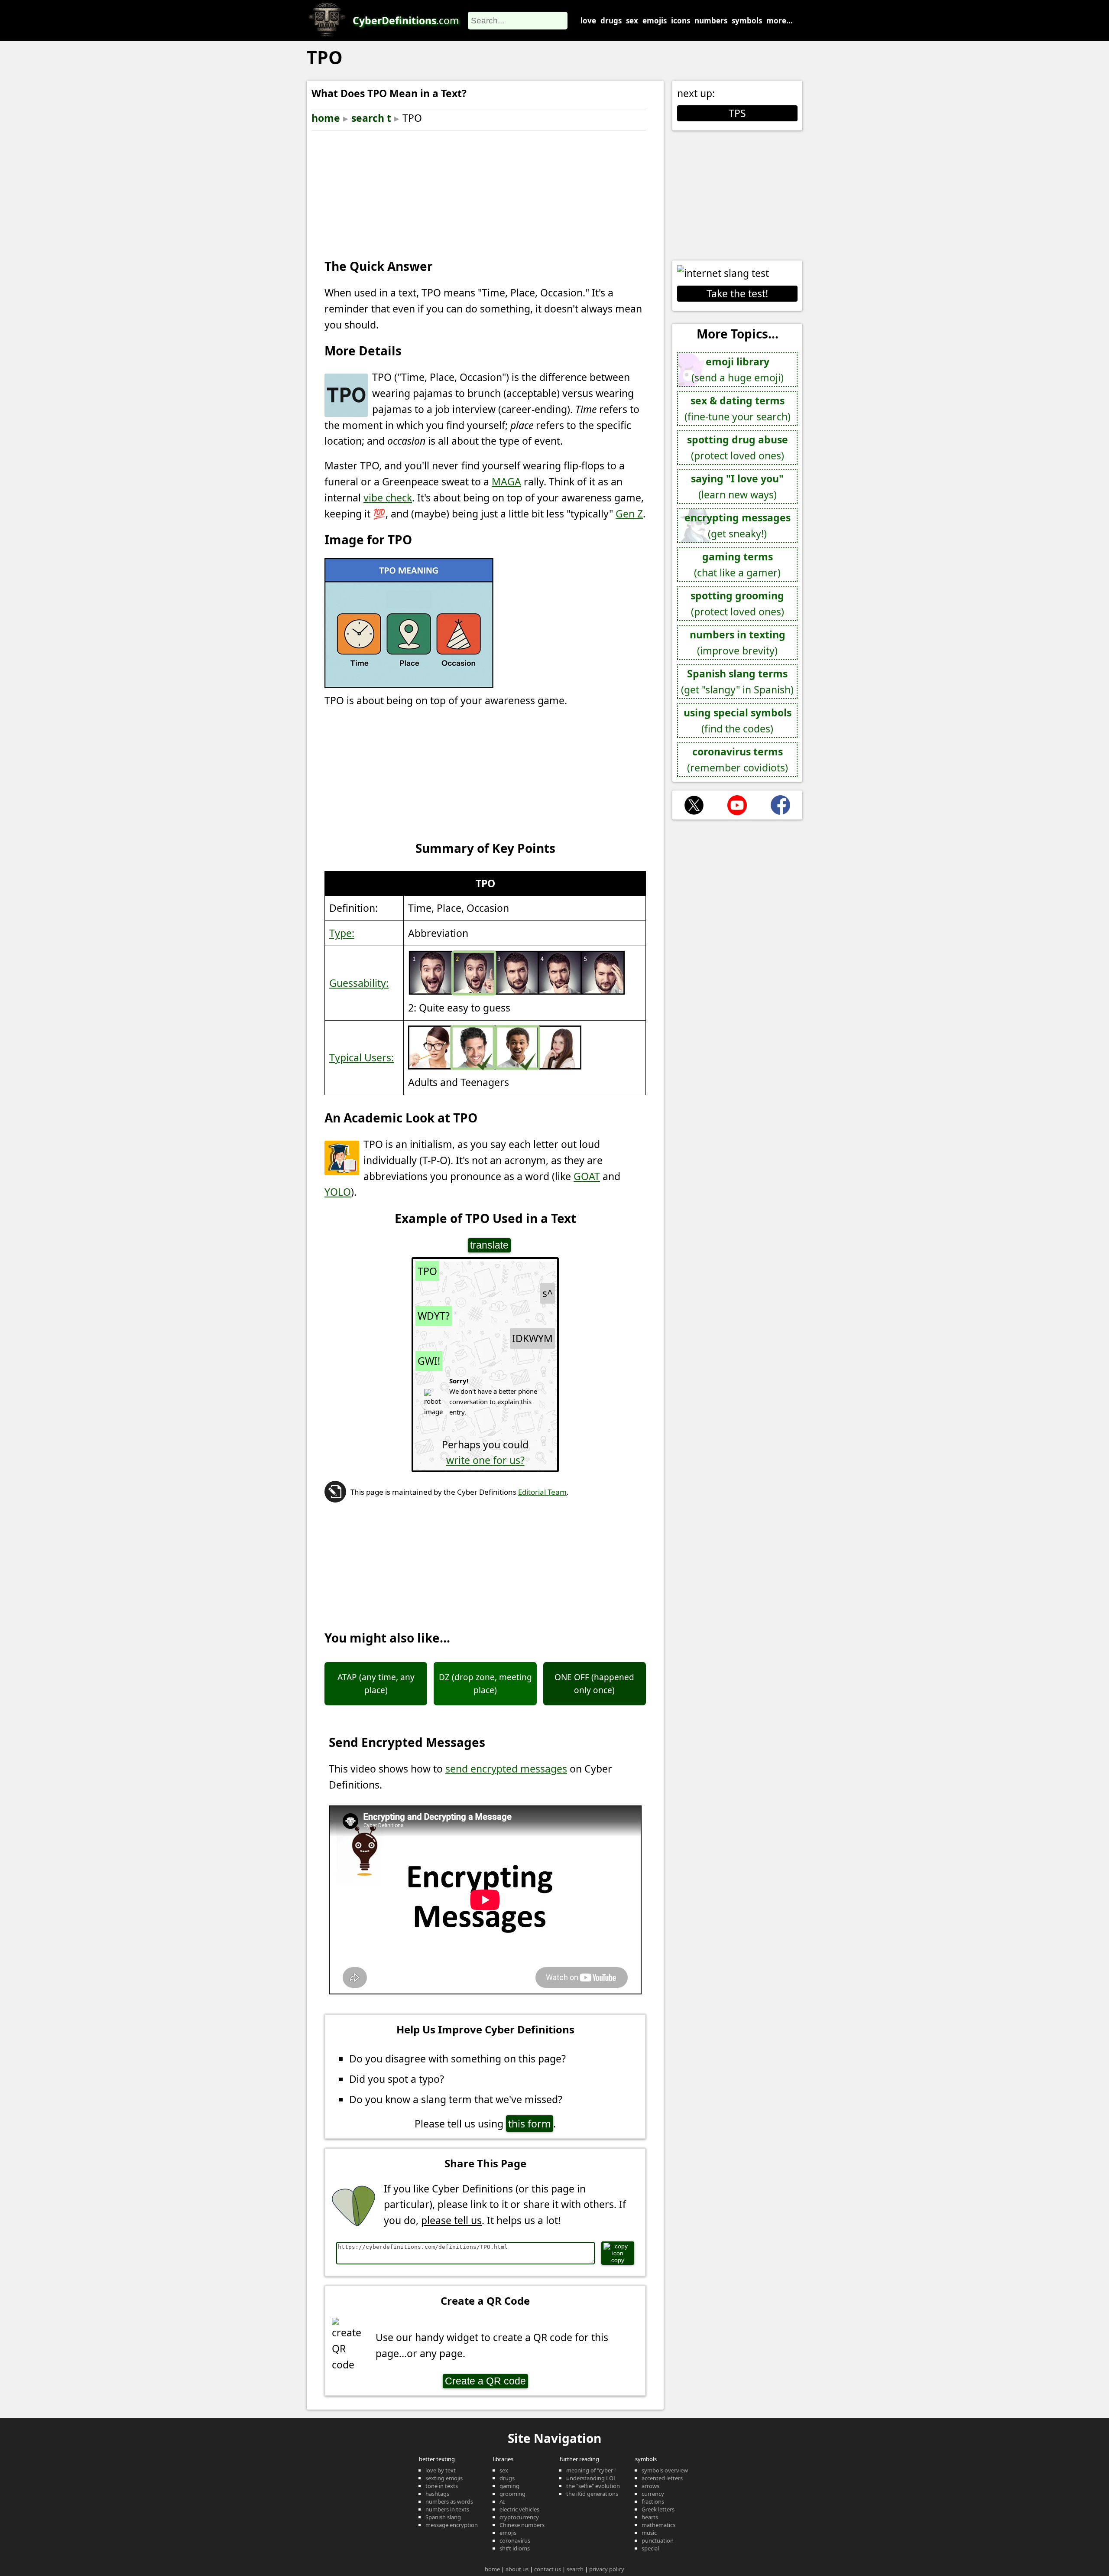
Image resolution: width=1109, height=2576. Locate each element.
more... (780, 21)
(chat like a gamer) (737, 564)
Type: (342, 933)
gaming (509, 2486)
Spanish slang (443, 2517)
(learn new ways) (737, 486)
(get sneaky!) (738, 525)
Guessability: (359, 983)
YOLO (338, 1192)
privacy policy (607, 2569)
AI (502, 2501)
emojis (655, 21)
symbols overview (665, 2470)
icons (681, 21)
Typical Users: (362, 1057)
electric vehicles (519, 2509)
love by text (441, 2470)
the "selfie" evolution (593, 2486)
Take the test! (737, 293)
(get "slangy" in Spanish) (737, 681)
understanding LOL (591, 2478)
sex (632, 21)
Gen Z (629, 514)
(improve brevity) (738, 642)
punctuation (658, 2540)
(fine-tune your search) (738, 408)
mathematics (658, 2525)
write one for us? (485, 1460)
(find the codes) (738, 720)
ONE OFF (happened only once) (594, 1684)
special (650, 2548)
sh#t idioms (515, 2548)
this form (530, 2124)
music (649, 2533)
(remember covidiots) (738, 759)
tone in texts (442, 2486)
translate (489, 1245)
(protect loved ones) (738, 447)
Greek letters (658, 2509)
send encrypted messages (506, 1769)
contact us (548, 2569)
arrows (650, 2486)
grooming (512, 2494)
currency (653, 2494)
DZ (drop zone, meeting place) (485, 1684)
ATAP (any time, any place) (376, 1684)
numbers (711, 21)
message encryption (452, 2525)
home (326, 118)
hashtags (437, 2494)
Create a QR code (485, 2381)
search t (371, 118)
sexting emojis (444, 2478)
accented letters (662, 2478)
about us (517, 2569)
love (588, 21)
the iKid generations (592, 2494)
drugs (611, 21)
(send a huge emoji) (738, 369)
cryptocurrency (519, 2517)
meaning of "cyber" (591, 2470)
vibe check (388, 498)
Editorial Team (542, 1492)
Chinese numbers (522, 2525)
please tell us (451, 2220)
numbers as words (449, 2501)
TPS (737, 113)
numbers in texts (447, 2509)
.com (406, 20)
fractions (653, 2501)
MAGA (506, 481)
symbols (747, 21)
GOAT (587, 1176)
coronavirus (515, 2540)
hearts (650, 2517)
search (575, 2569)
